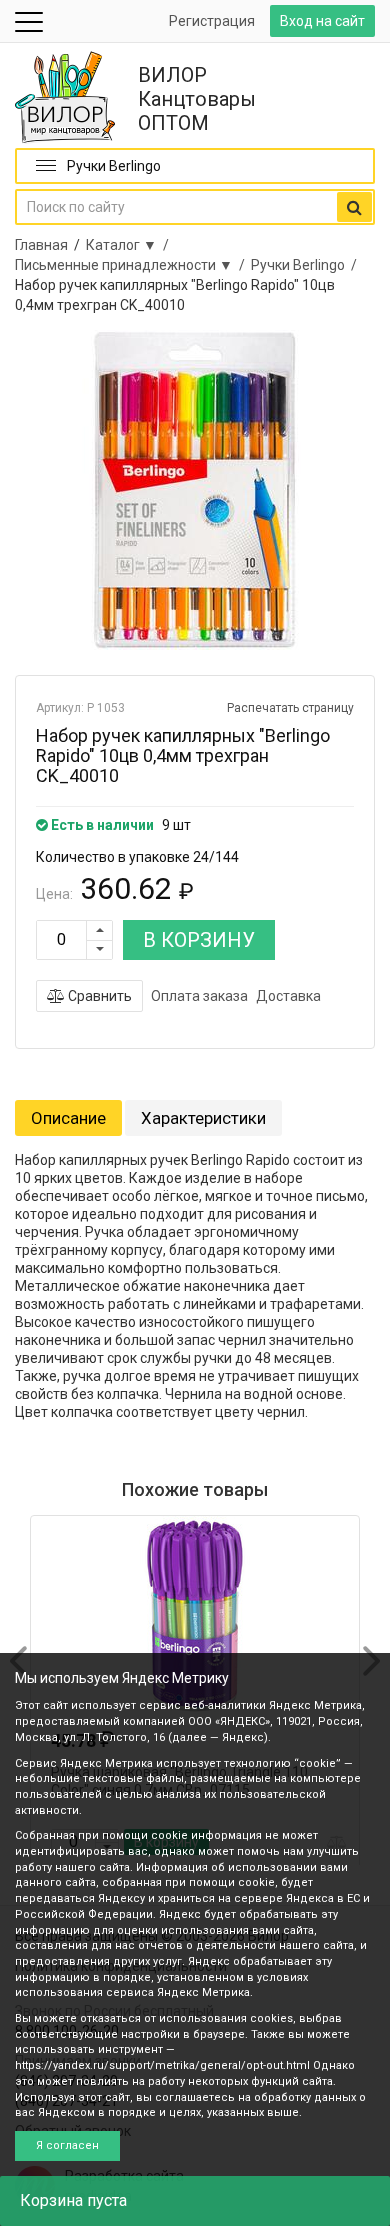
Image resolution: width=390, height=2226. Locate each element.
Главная (41, 245)
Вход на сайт (322, 21)
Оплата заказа (199, 996)
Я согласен (67, 2145)
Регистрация (212, 21)
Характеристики (203, 1118)
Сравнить (98, 996)
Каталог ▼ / (130, 245)
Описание (68, 1118)
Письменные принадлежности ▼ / (133, 265)
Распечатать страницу (290, 708)
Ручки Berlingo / (307, 265)
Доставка (288, 996)
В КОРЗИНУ (199, 940)
